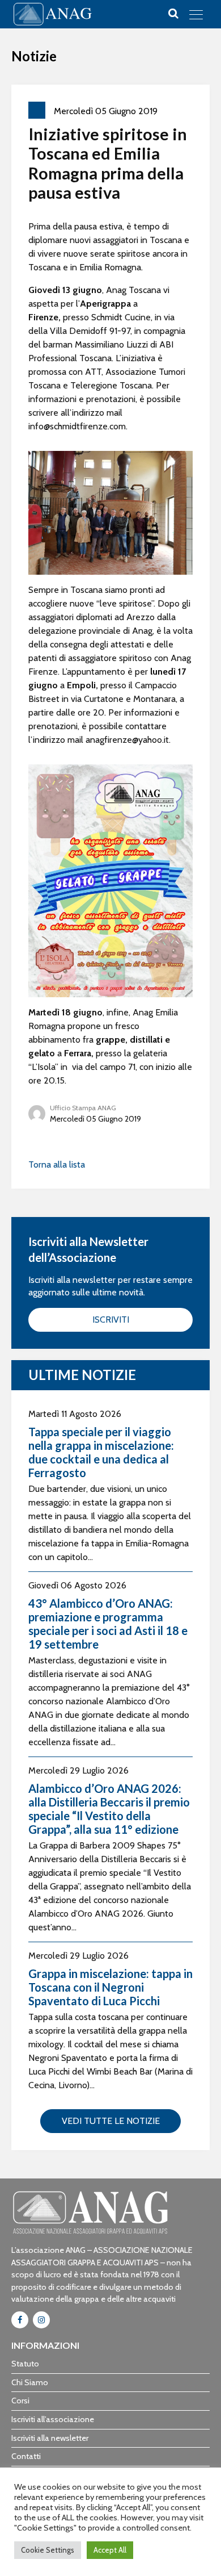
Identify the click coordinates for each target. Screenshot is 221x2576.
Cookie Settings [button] (48, 2550)
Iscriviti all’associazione (53, 2419)
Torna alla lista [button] (57, 1164)
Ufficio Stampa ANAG (83, 1108)
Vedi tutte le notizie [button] (111, 2121)
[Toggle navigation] (196, 14)
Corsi (20, 2401)
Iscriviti (111, 1320)
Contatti (26, 2456)
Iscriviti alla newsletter (50, 2438)
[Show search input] (173, 14)
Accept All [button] (110, 2550)
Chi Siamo (30, 2382)
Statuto (25, 2364)
